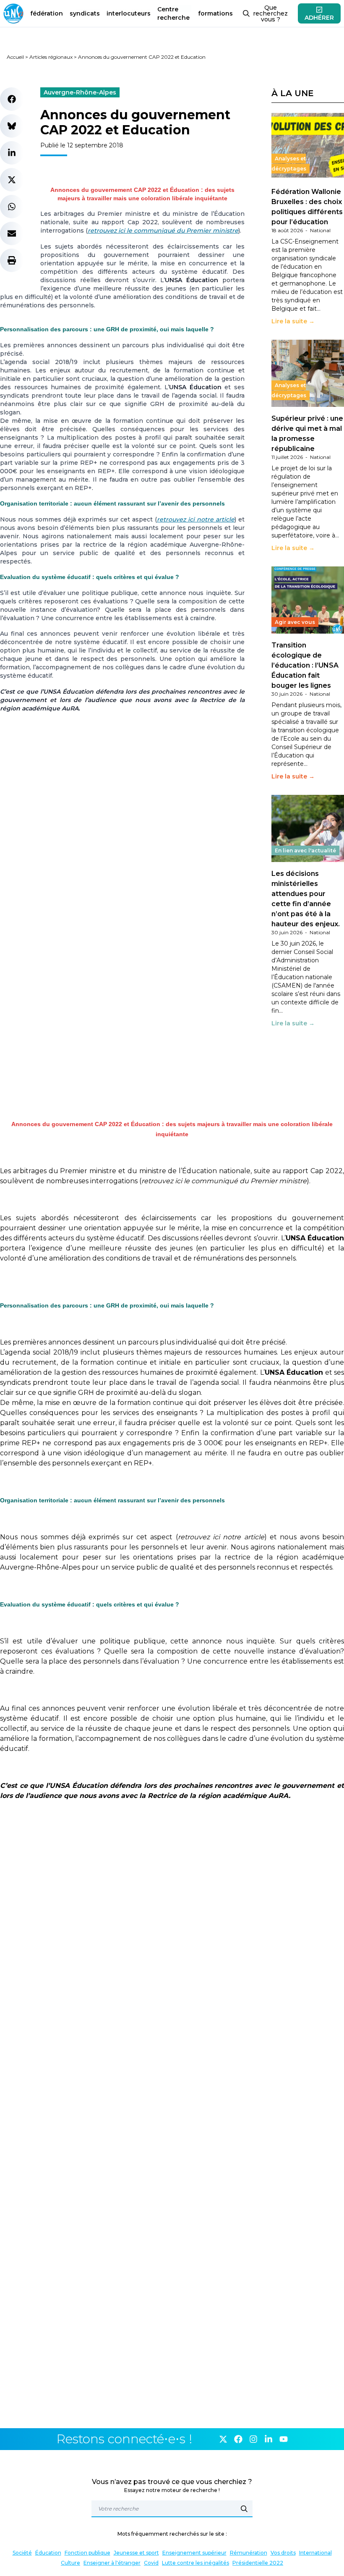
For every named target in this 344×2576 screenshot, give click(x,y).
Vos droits (283, 2553)
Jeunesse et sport (136, 2553)
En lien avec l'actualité (305, 850)
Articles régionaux (51, 57)
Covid (151, 2563)
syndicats (85, 13)
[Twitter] (223, 2439)
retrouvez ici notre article (196, 519)
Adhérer (319, 18)
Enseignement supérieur (194, 2553)
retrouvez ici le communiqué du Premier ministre (163, 231)
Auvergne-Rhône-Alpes (80, 92)
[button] (12, 99)
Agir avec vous (295, 622)
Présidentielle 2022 (258, 2563)
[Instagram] (253, 2439)
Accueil (15, 57)
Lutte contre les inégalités (195, 2563)
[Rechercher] (244, 2509)
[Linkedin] (268, 2439)
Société (22, 2553)
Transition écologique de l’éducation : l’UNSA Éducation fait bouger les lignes (305, 665)
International (315, 2553)
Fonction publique (87, 2553)
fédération (47, 13)
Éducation (48, 2553)
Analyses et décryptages (289, 164)
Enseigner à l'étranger (112, 2563)
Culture (70, 2563)
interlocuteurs (129, 13)
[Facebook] (238, 2439)
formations (215, 13)
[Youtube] (284, 2439)
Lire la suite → (293, 321)
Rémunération (249, 2553)
